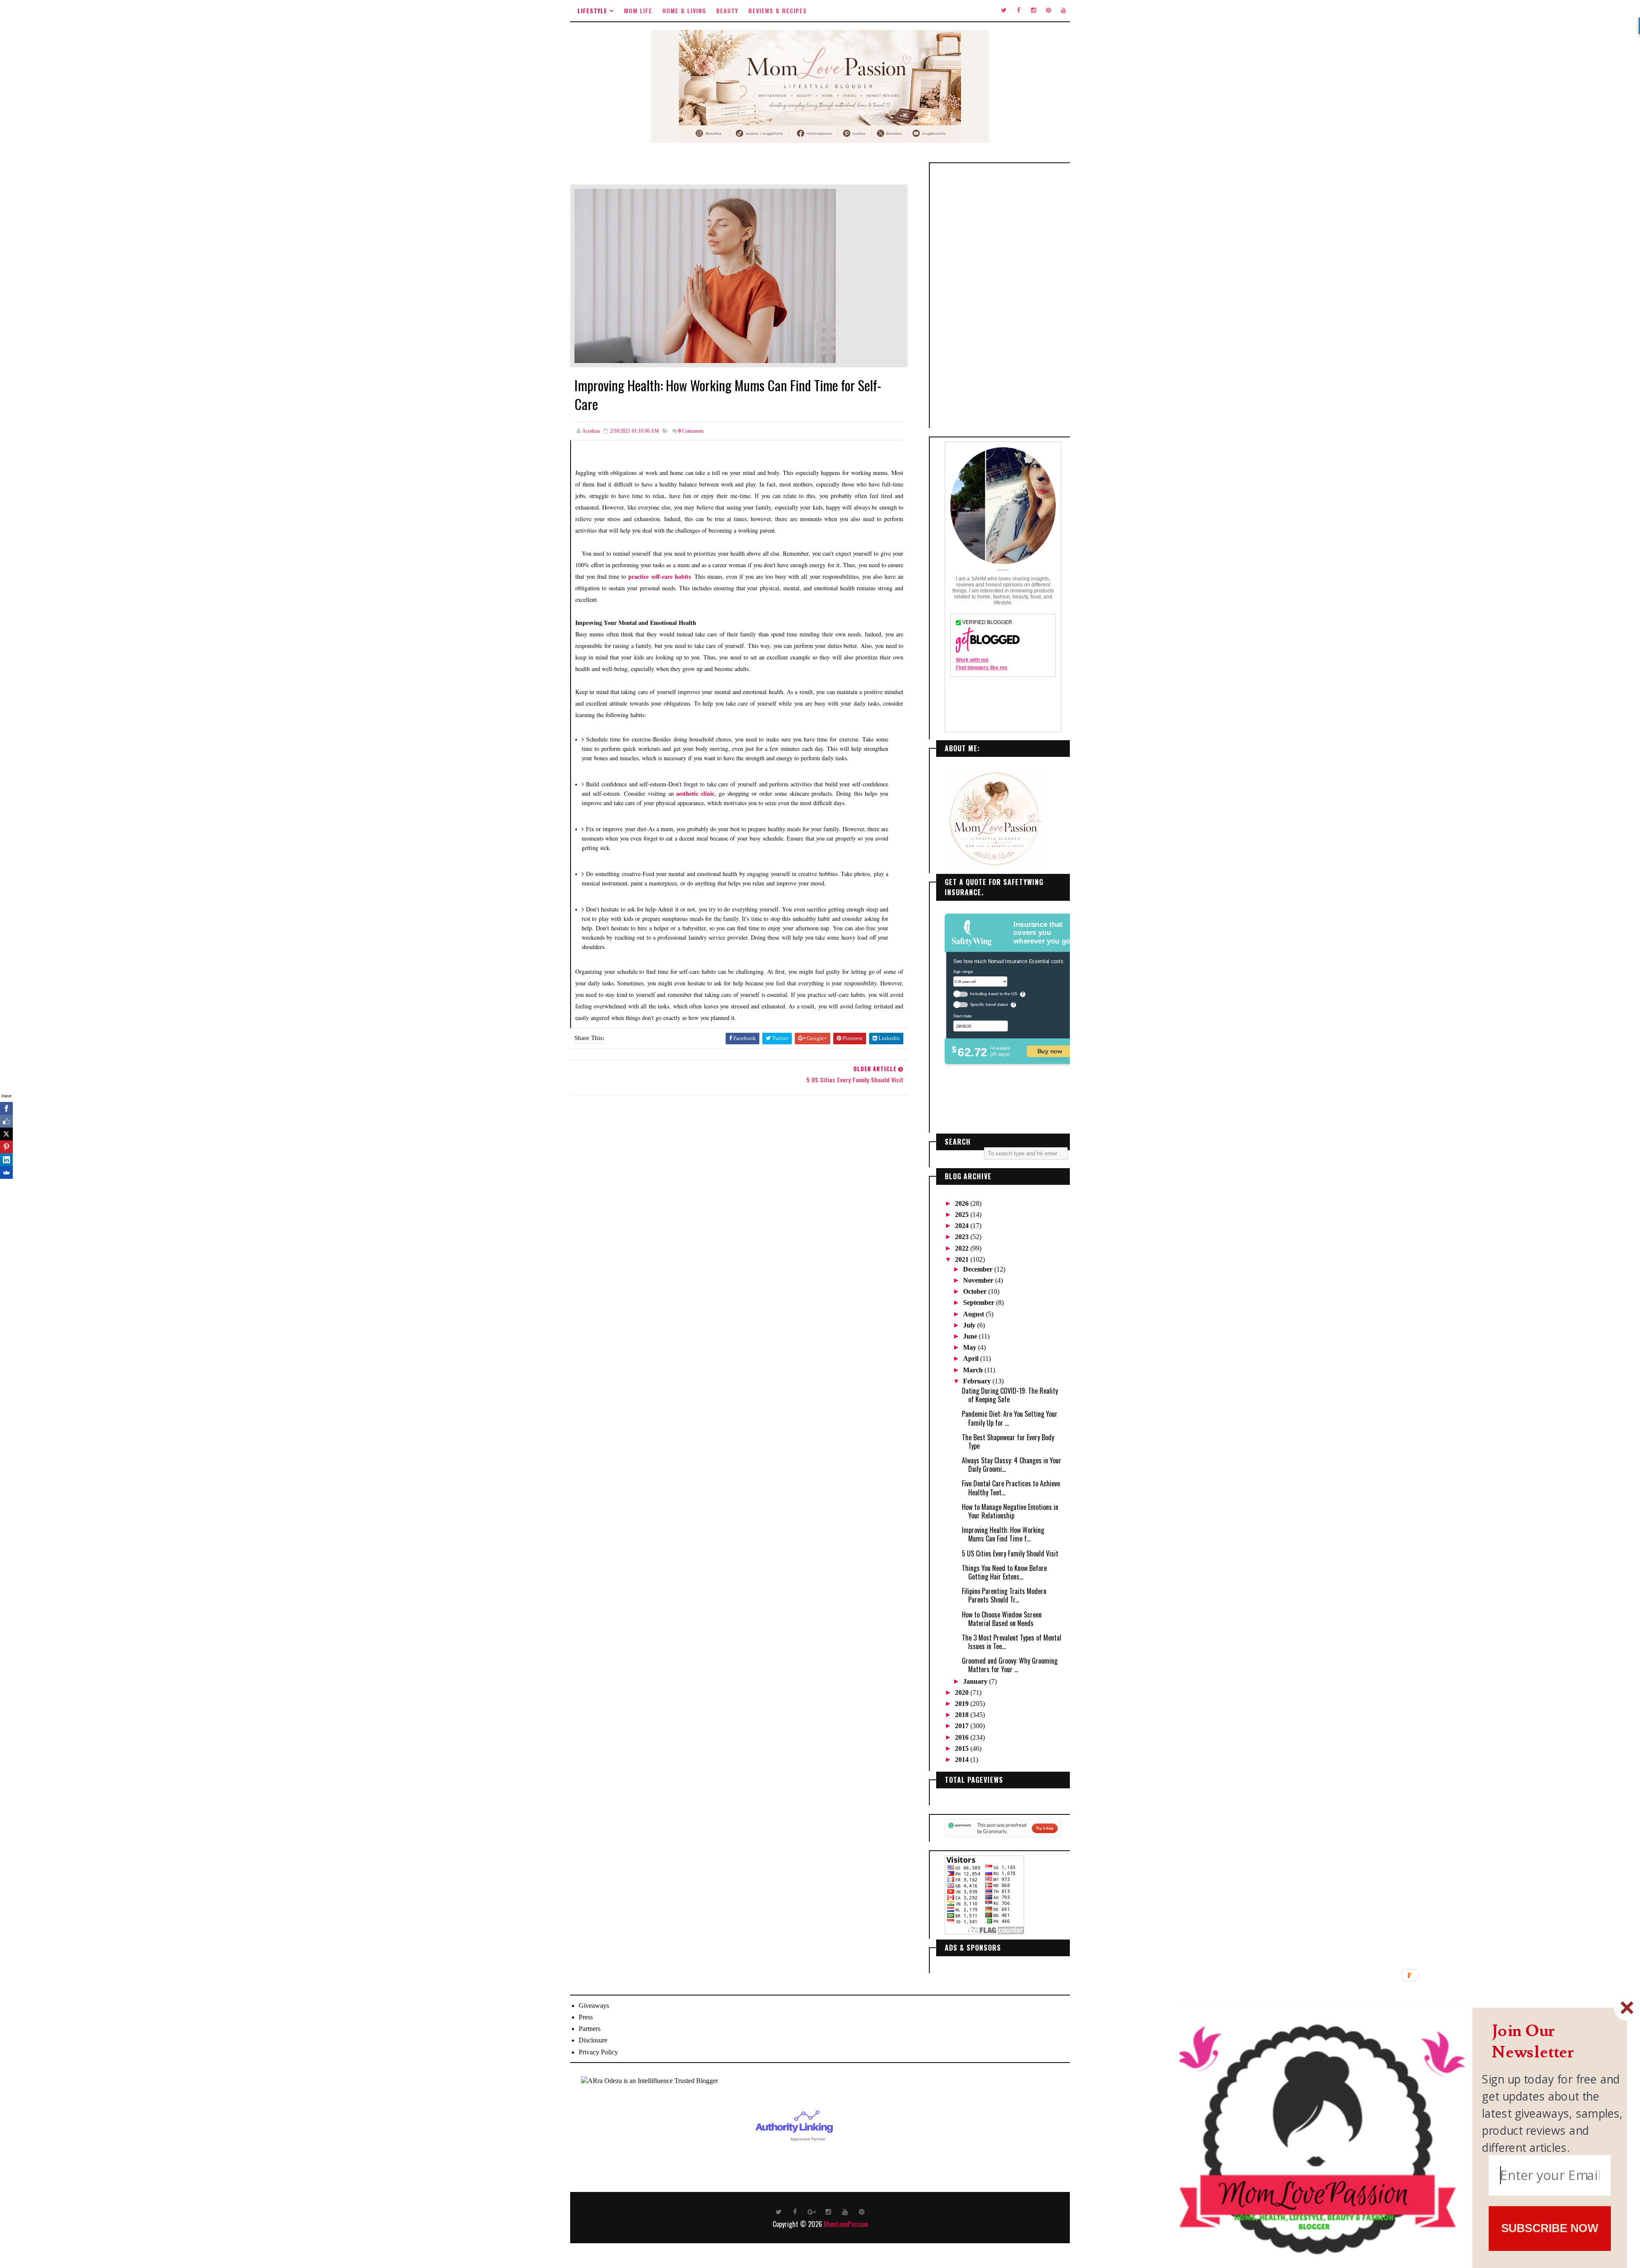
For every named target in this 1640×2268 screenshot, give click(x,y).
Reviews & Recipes (778, 10)
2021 (963, 1259)
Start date (962, 1016)
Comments (691, 431)
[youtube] (1063, 11)
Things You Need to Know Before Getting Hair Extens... (1004, 1572)
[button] (1553, 2042)
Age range (963, 971)
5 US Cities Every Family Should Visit (1010, 1553)
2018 (963, 1715)
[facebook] (1019, 11)
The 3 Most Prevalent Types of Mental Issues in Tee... (1012, 1642)
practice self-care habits (659, 576)
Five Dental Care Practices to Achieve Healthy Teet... (1011, 1488)
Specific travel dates (989, 1004)
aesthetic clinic (695, 793)
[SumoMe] (6, 1172)
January (976, 1681)
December (979, 1269)
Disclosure (593, 2040)
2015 (963, 1748)
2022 (963, 1248)
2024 (963, 1226)
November (979, 1280)
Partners (590, 2029)
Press (586, 2017)
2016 (963, 1737)
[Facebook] (6, 1108)
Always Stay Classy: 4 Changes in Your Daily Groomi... (1012, 1465)
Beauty (727, 10)
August (974, 1314)
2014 (963, 1760)
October (976, 1291)
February (978, 1381)
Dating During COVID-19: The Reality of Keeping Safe (1010, 1395)
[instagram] (1034, 11)
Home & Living (684, 10)
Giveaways (594, 2006)
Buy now (1050, 1051)
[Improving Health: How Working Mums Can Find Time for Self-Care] (705, 275)
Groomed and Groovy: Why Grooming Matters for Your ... (1010, 1665)
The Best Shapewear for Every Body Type (1008, 1442)
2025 (963, 1215)
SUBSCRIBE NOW (1550, 2228)
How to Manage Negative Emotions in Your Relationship (1010, 1511)
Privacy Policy (598, 2052)
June (971, 1336)
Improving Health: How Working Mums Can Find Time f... (1003, 1534)
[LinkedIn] (6, 1160)
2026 (963, 1203)
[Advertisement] (1003, 296)
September (980, 1302)
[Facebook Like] (6, 1121)
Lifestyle (592, 10)
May (971, 1347)
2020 (963, 1692)
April (972, 1358)
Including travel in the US (994, 994)
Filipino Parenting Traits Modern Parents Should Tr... (1004, 1595)
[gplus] (812, 2211)
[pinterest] (1048, 11)
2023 (963, 1237)
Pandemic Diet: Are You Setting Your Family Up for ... (1010, 1418)
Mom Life (638, 10)
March (974, 1370)
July (970, 1325)
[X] (6, 1134)
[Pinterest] (6, 1147)
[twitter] (1004, 11)
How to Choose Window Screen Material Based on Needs (1002, 1619)
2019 (963, 1704)
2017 (963, 1726)
